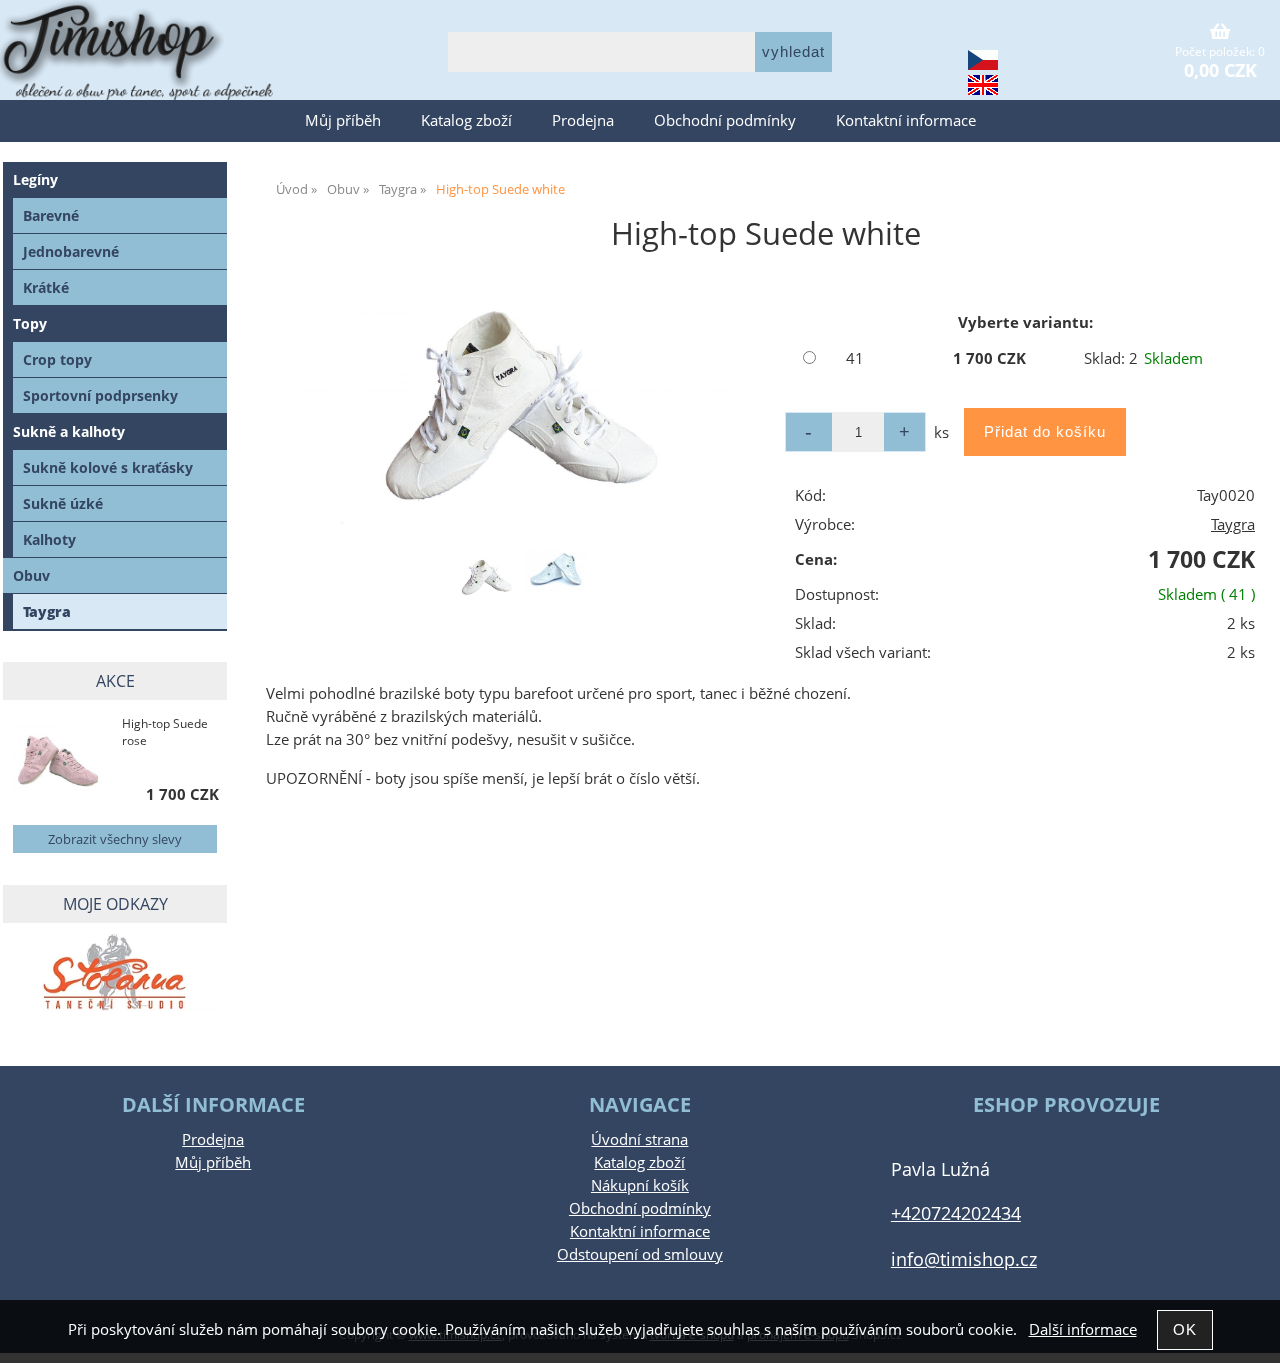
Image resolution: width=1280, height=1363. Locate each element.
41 (855, 358)
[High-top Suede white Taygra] (516, 407)
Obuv (31, 575)
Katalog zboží (466, 120)
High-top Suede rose (165, 732)
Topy (30, 323)
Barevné (51, 215)
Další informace (1083, 1329)
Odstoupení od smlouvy (640, 1254)
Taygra (1233, 524)
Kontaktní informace (906, 120)
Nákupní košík (640, 1185)
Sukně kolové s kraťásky (108, 467)
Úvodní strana (639, 1139)
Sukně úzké (63, 503)
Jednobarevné (71, 251)
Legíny (35, 179)
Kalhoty (49, 539)
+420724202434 (956, 1212)
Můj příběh (343, 120)
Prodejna (583, 120)
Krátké (46, 287)
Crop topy (57, 359)
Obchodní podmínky (725, 120)
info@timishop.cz (964, 1258)
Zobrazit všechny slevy (115, 839)
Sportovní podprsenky (100, 395)
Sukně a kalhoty (69, 431)
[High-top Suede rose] (58, 763)
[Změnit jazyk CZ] (983, 62)
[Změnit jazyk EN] (983, 87)
